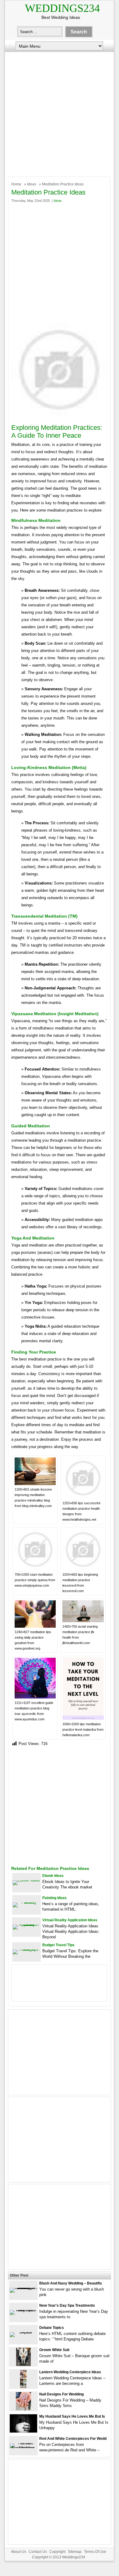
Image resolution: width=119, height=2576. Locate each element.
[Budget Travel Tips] (26, 1949)
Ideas (32, 184)
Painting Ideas (54, 1898)
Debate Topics (52, 2328)
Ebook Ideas (53, 1876)
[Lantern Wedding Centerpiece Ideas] (23, 2387)
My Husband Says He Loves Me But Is (72, 2416)
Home (16, 184)
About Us (19, 2552)
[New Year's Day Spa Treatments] (23, 2310)
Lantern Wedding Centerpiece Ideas (70, 2372)
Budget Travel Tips (58, 1945)
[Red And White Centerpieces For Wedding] (23, 2448)
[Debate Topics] (23, 2332)
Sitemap (75, 2552)
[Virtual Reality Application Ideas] (26, 1924)
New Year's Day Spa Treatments (67, 2305)
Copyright (57, 2552)
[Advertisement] (59, 113)
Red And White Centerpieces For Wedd (73, 2439)
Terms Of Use (95, 2552)
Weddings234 (62, 8)
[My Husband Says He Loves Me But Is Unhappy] (23, 2431)
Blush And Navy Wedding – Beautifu (70, 2283)
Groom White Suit (54, 2350)
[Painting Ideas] (26, 1902)
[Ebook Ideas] (26, 1880)
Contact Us (38, 2552)
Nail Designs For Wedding (61, 2394)
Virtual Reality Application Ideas (70, 1920)
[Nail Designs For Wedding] (23, 2409)
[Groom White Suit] (23, 2365)
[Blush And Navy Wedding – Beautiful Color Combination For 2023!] (23, 2288)
